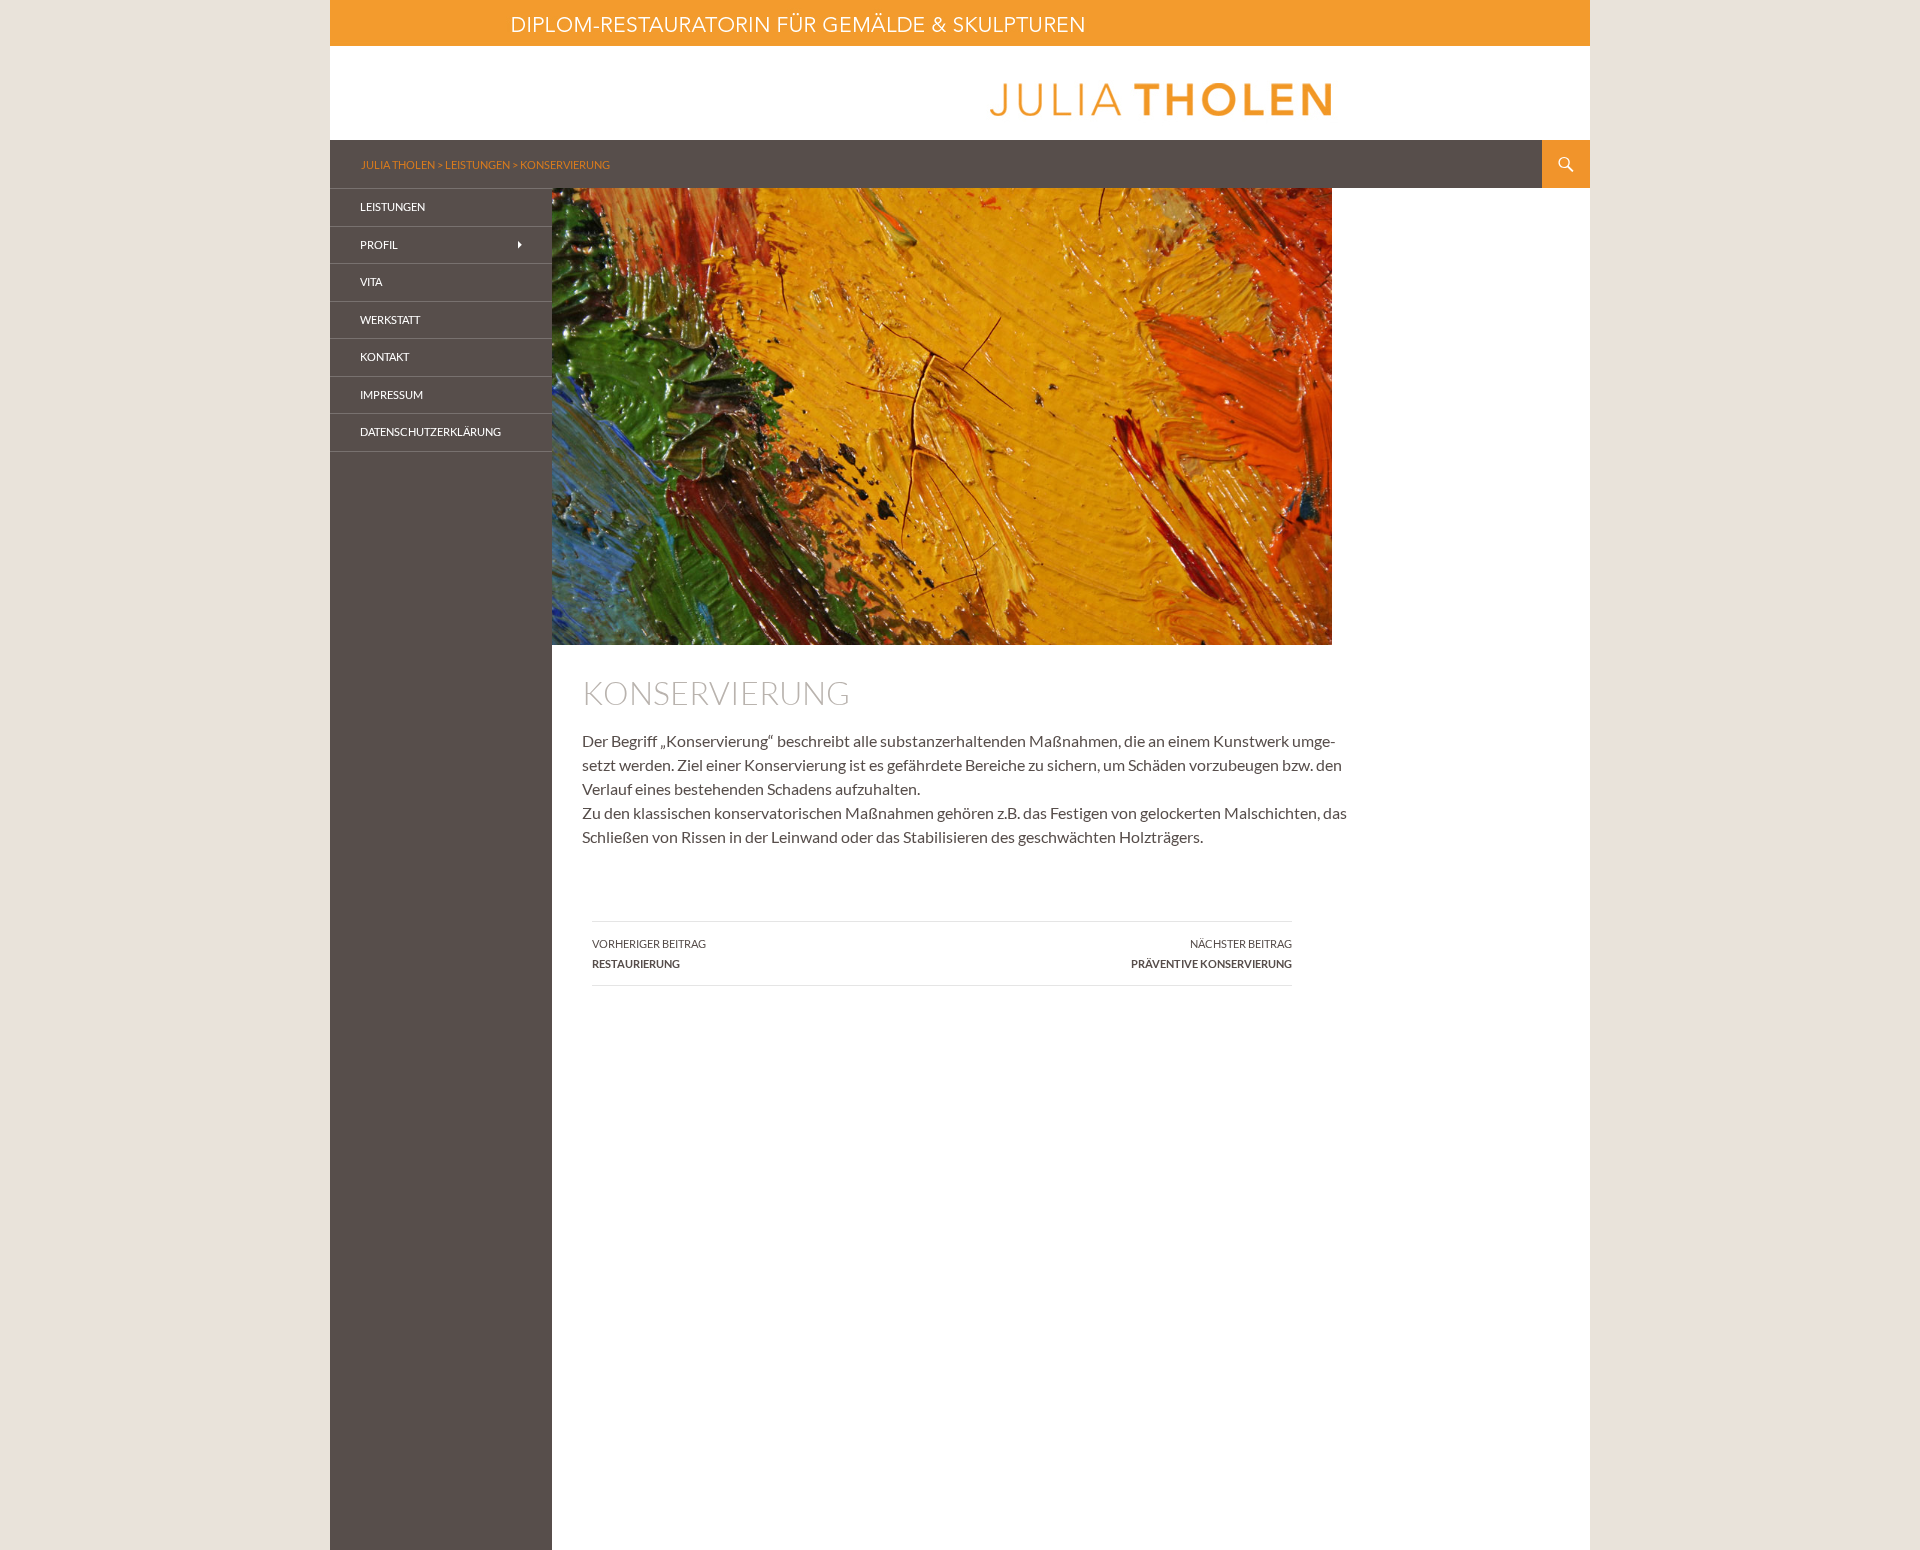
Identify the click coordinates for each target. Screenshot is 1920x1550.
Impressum (391, 394)
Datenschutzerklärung (430, 431)
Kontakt (384, 356)
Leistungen (477, 164)
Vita (371, 281)
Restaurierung (649, 953)
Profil (379, 244)
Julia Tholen (398, 164)
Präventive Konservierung (1211, 953)
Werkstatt (390, 319)
